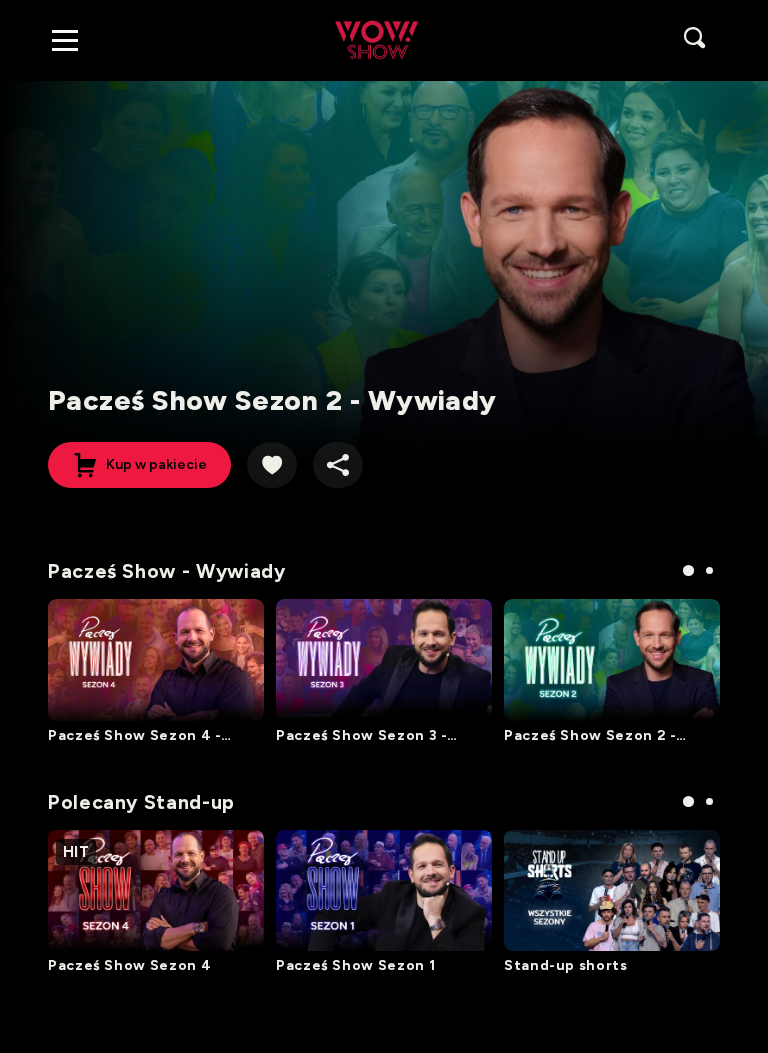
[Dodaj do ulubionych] (272, 465)
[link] (376, 40)
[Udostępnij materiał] (338, 465)
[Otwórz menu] (65, 40)
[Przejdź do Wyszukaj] (695, 39)
